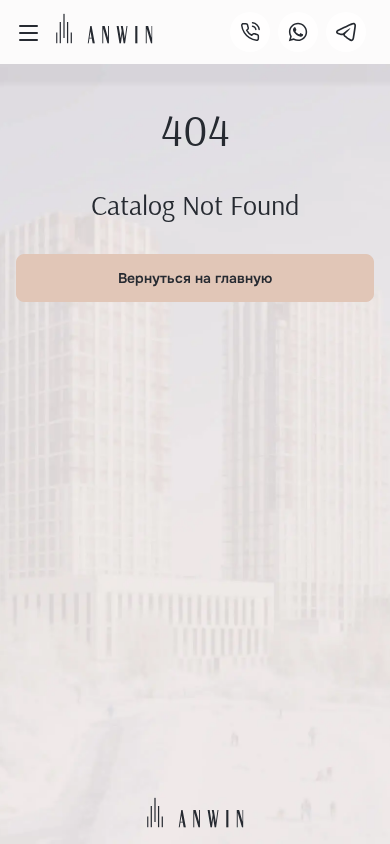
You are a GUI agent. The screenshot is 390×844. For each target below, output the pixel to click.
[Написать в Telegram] (346, 32)
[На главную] (104, 28)
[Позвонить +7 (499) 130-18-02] (250, 32)
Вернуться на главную (195, 278)
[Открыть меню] (28, 33)
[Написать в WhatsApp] (298, 32)
